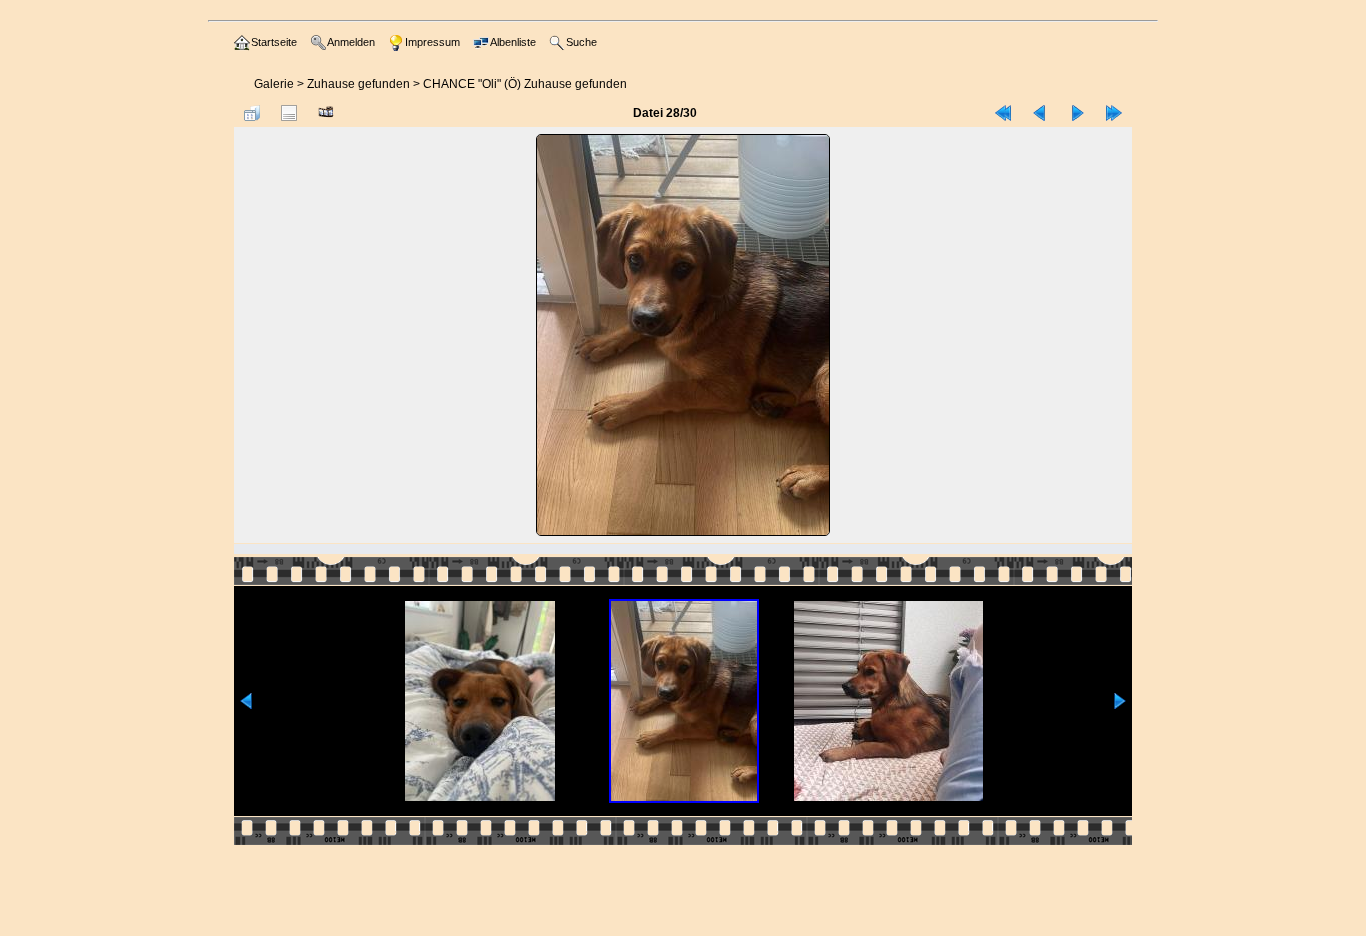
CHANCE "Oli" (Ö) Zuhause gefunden (525, 84)
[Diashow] (326, 113)
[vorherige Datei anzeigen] (1040, 113)
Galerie (274, 84)
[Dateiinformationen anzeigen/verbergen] (289, 113)
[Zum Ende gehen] (1114, 113)
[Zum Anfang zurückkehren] (1003, 113)
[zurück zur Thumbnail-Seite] (252, 113)
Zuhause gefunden (358, 84)
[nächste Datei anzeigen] (1077, 113)
